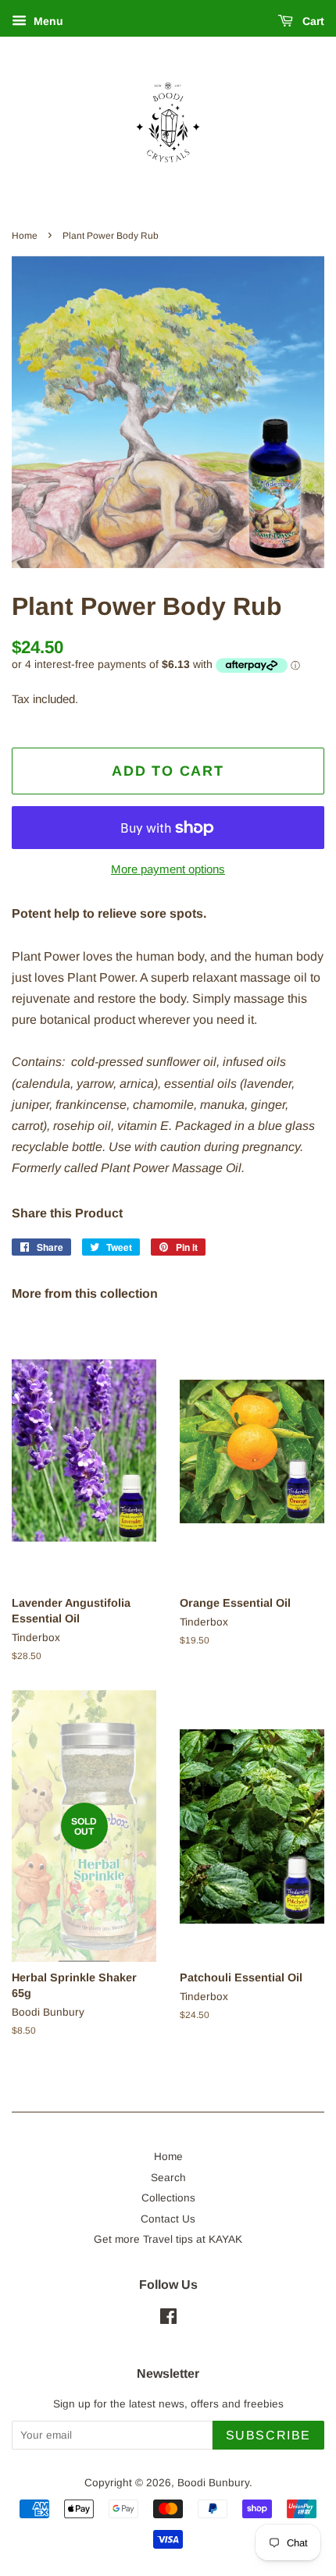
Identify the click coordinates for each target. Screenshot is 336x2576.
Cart (312, 21)
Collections (168, 2198)
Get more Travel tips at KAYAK (168, 2239)
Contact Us (168, 2219)
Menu (47, 21)
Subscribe (268, 2435)
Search (168, 2178)
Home (25, 236)
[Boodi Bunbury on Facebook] (168, 2320)
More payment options (168, 869)
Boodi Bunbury (213, 2483)
